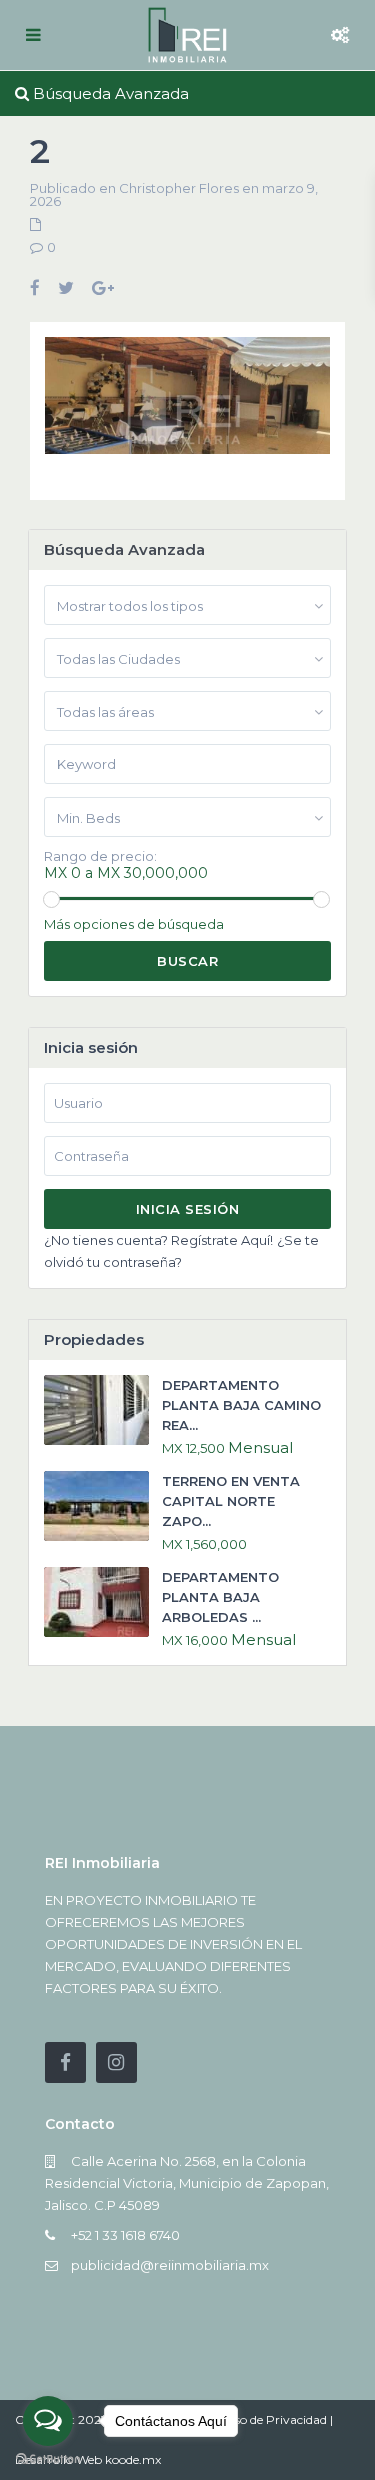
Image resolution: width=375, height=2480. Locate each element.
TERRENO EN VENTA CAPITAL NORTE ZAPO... (231, 1501)
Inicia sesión (188, 1209)
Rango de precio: (100, 856)
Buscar (187, 961)
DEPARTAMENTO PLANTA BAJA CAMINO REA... (241, 1405)
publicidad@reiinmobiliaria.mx (170, 2265)
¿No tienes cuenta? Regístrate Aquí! (158, 1240)
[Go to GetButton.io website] (48, 2459)
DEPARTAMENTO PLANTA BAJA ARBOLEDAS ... (220, 1597)
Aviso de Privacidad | (274, 2419)
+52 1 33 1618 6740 (125, 2235)
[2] (187, 403)
